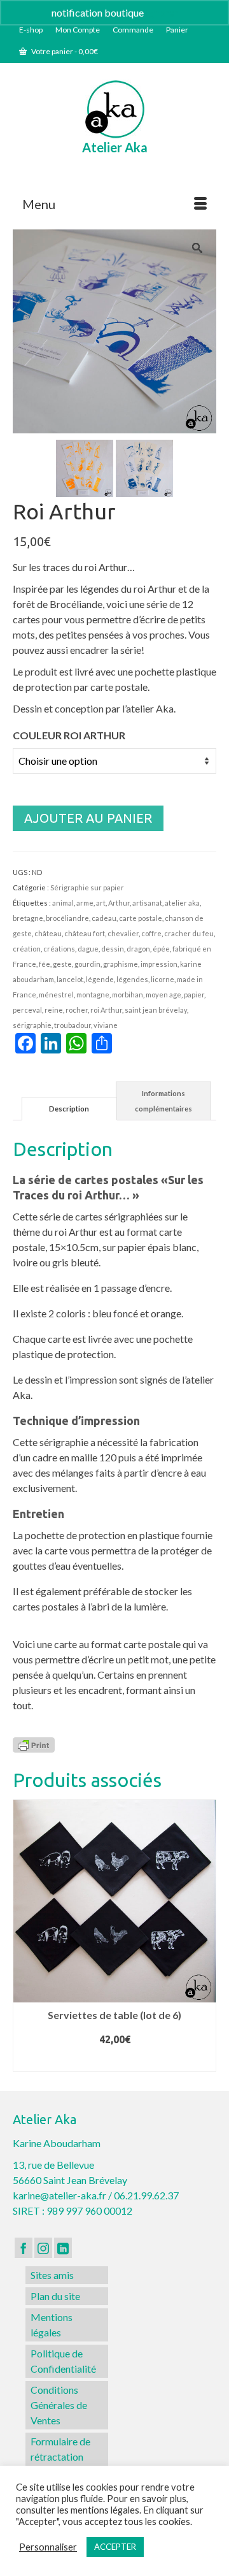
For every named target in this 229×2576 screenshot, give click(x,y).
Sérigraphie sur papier (87, 887)
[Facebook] (24, 2248)
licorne (163, 979)
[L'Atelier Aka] (114, 109)
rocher (77, 1010)
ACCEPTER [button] (115, 2547)
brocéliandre (67, 918)
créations (59, 949)
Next (205, 1936)
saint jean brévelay (156, 1010)
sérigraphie (32, 1025)
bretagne (28, 918)
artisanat (147, 903)
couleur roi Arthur (69, 735)
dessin (113, 949)
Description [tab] (69, 1109)
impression (159, 964)
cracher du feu (189, 933)
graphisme (121, 964)
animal (63, 903)
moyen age (163, 995)
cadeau (104, 918)
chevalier (123, 933)
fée (45, 964)
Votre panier (64, 51)
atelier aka (182, 903)
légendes (132, 979)
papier (194, 995)
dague (88, 949)
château (48, 933)
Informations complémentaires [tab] (163, 1101)
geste (62, 964)
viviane (106, 1025)
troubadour (73, 1025)
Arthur (119, 903)
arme (85, 903)
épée (161, 949)
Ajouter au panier (88, 818)
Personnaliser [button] (48, 2547)
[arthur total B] (144, 467)
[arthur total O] (85, 467)
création (27, 949)
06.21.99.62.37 (146, 2195)
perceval (27, 1010)
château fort (85, 933)
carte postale (141, 918)
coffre (151, 933)
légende (100, 979)
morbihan (128, 995)
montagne (93, 995)
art (101, 903)
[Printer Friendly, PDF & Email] (34, 1743)
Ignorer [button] (162, 12)
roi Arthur (106, 1010)
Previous (24, 1936)
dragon (138, 949)
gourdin (87, 964)
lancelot (70, 979)
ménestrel (56, 995)
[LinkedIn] (63, 2248)
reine (54, 1010)
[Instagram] (43, 2248)
